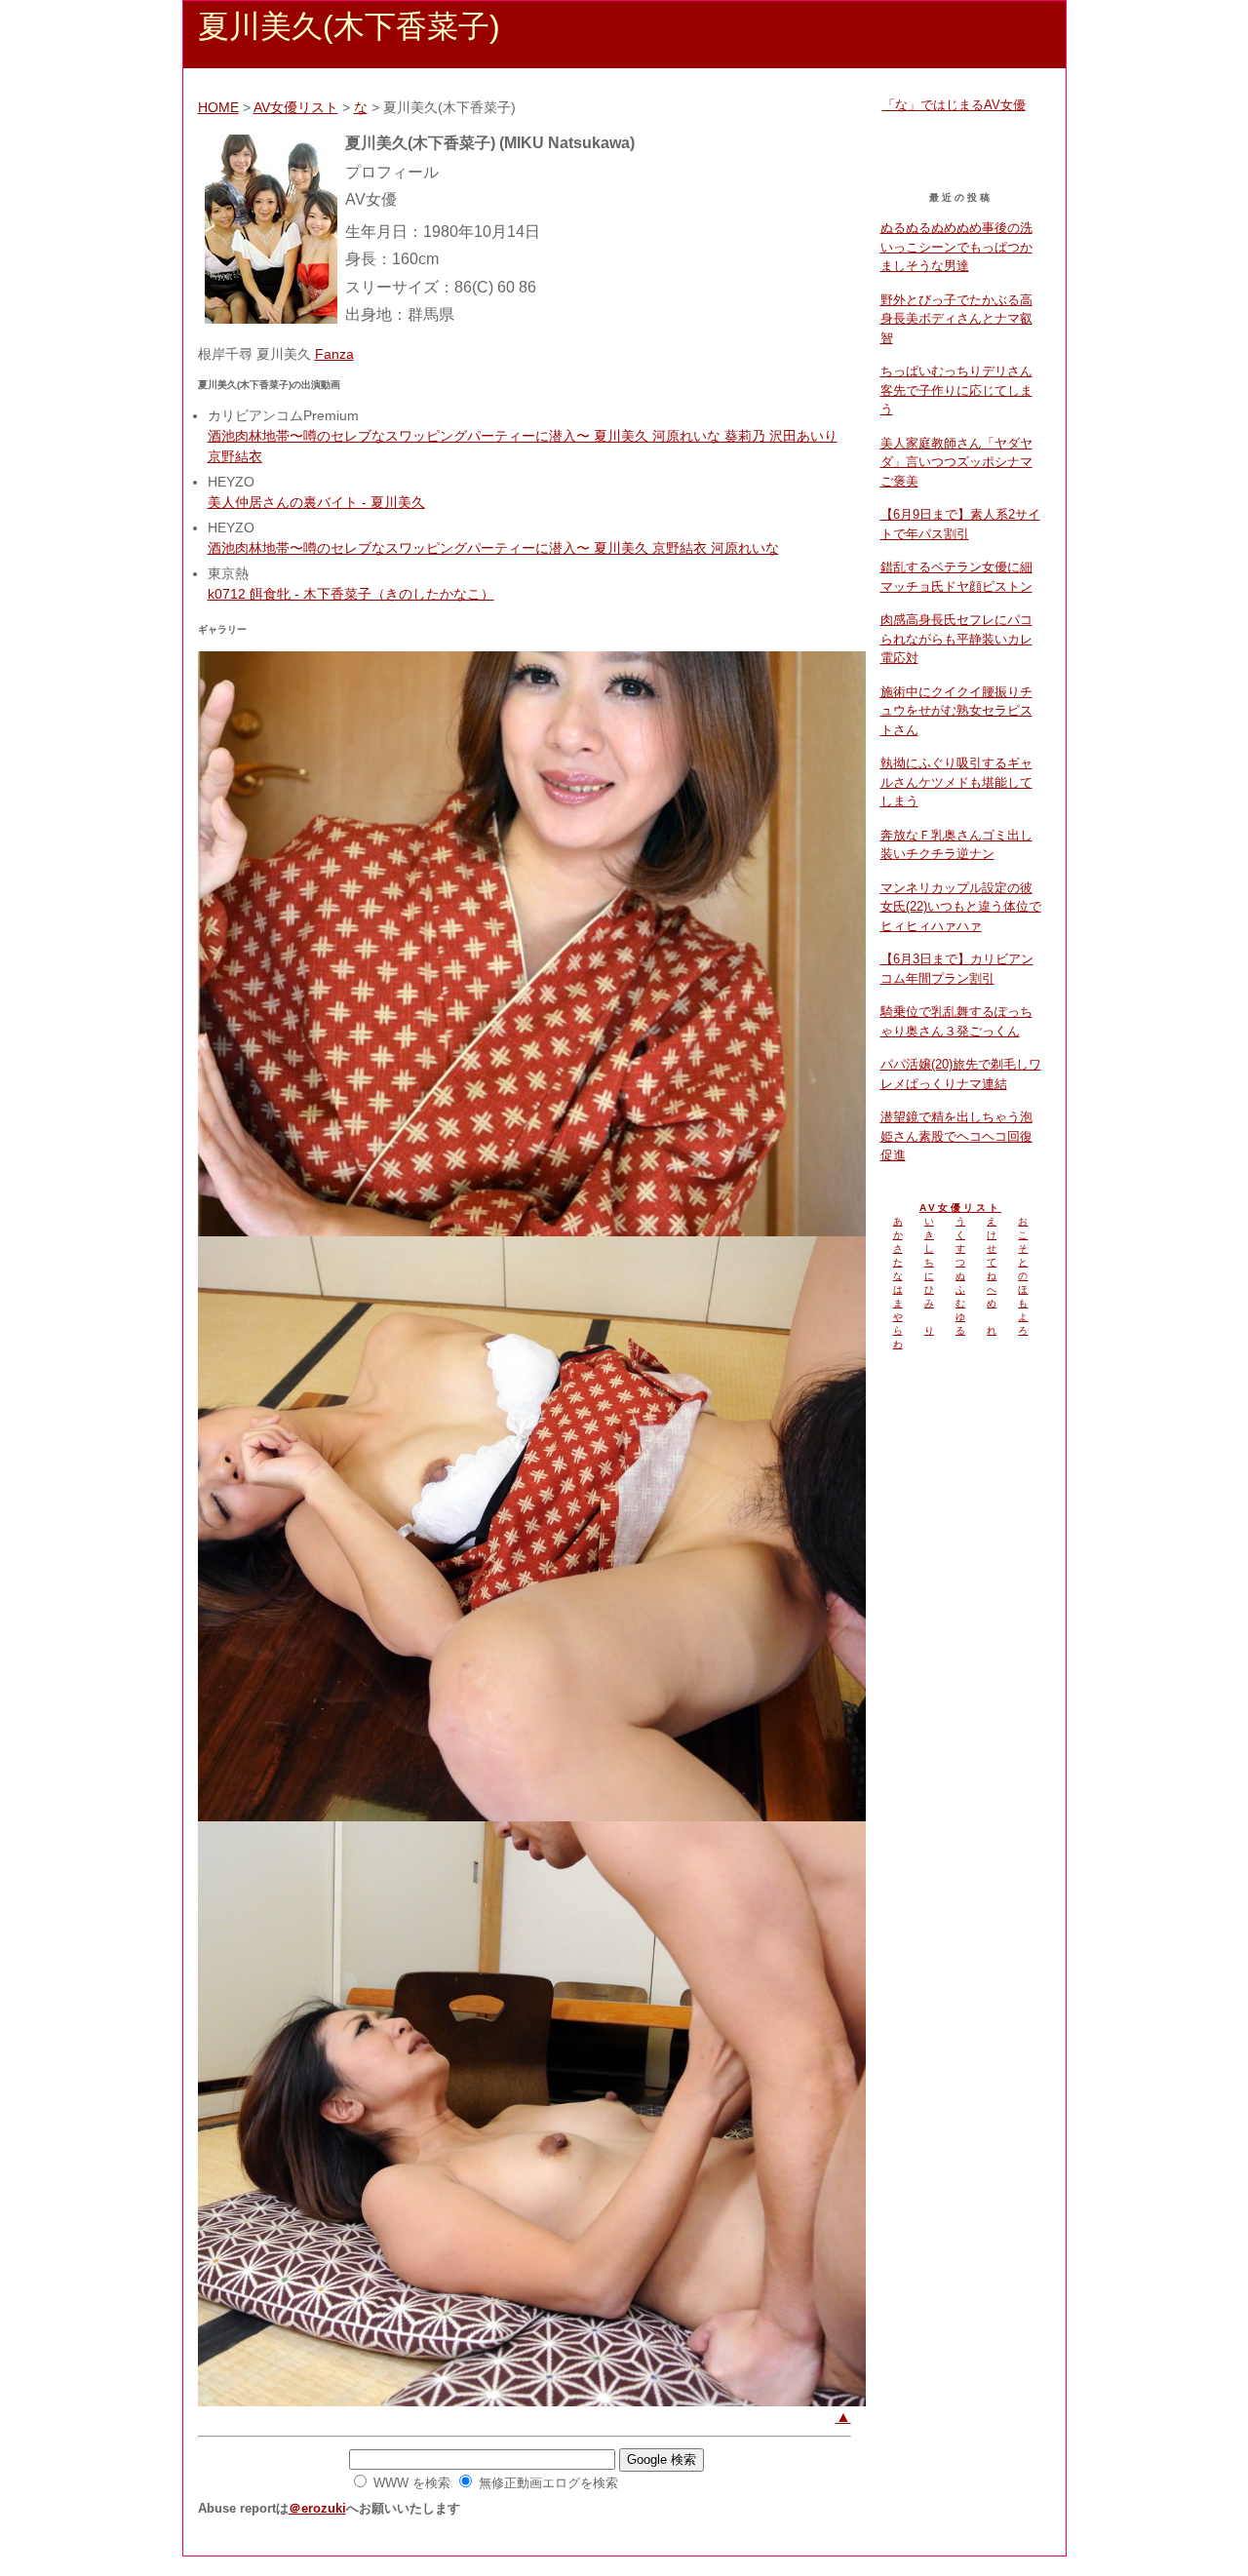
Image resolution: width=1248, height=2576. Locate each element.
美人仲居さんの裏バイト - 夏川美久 (316, 502)
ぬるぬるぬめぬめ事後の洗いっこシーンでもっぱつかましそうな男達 (956, 247)
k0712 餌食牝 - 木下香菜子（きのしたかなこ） (351, 594)
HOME (218, 107)
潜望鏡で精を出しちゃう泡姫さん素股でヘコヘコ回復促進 (956, 1136)
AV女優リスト (296, 107)
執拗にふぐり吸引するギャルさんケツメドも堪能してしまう (956, 782)
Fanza (334, 354)
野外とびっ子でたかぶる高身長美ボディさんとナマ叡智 (956, 319)
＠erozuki (317, 2508)
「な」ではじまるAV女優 (954, 105)
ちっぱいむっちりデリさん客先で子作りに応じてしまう (956, 390)
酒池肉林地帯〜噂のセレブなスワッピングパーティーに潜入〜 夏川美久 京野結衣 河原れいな (493, 548)
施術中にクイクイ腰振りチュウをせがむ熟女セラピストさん (956, 711)
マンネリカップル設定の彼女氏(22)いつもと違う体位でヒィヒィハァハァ (961, 907)
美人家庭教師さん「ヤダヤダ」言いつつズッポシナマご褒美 (956, 462)
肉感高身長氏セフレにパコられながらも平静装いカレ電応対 (956, 639)
